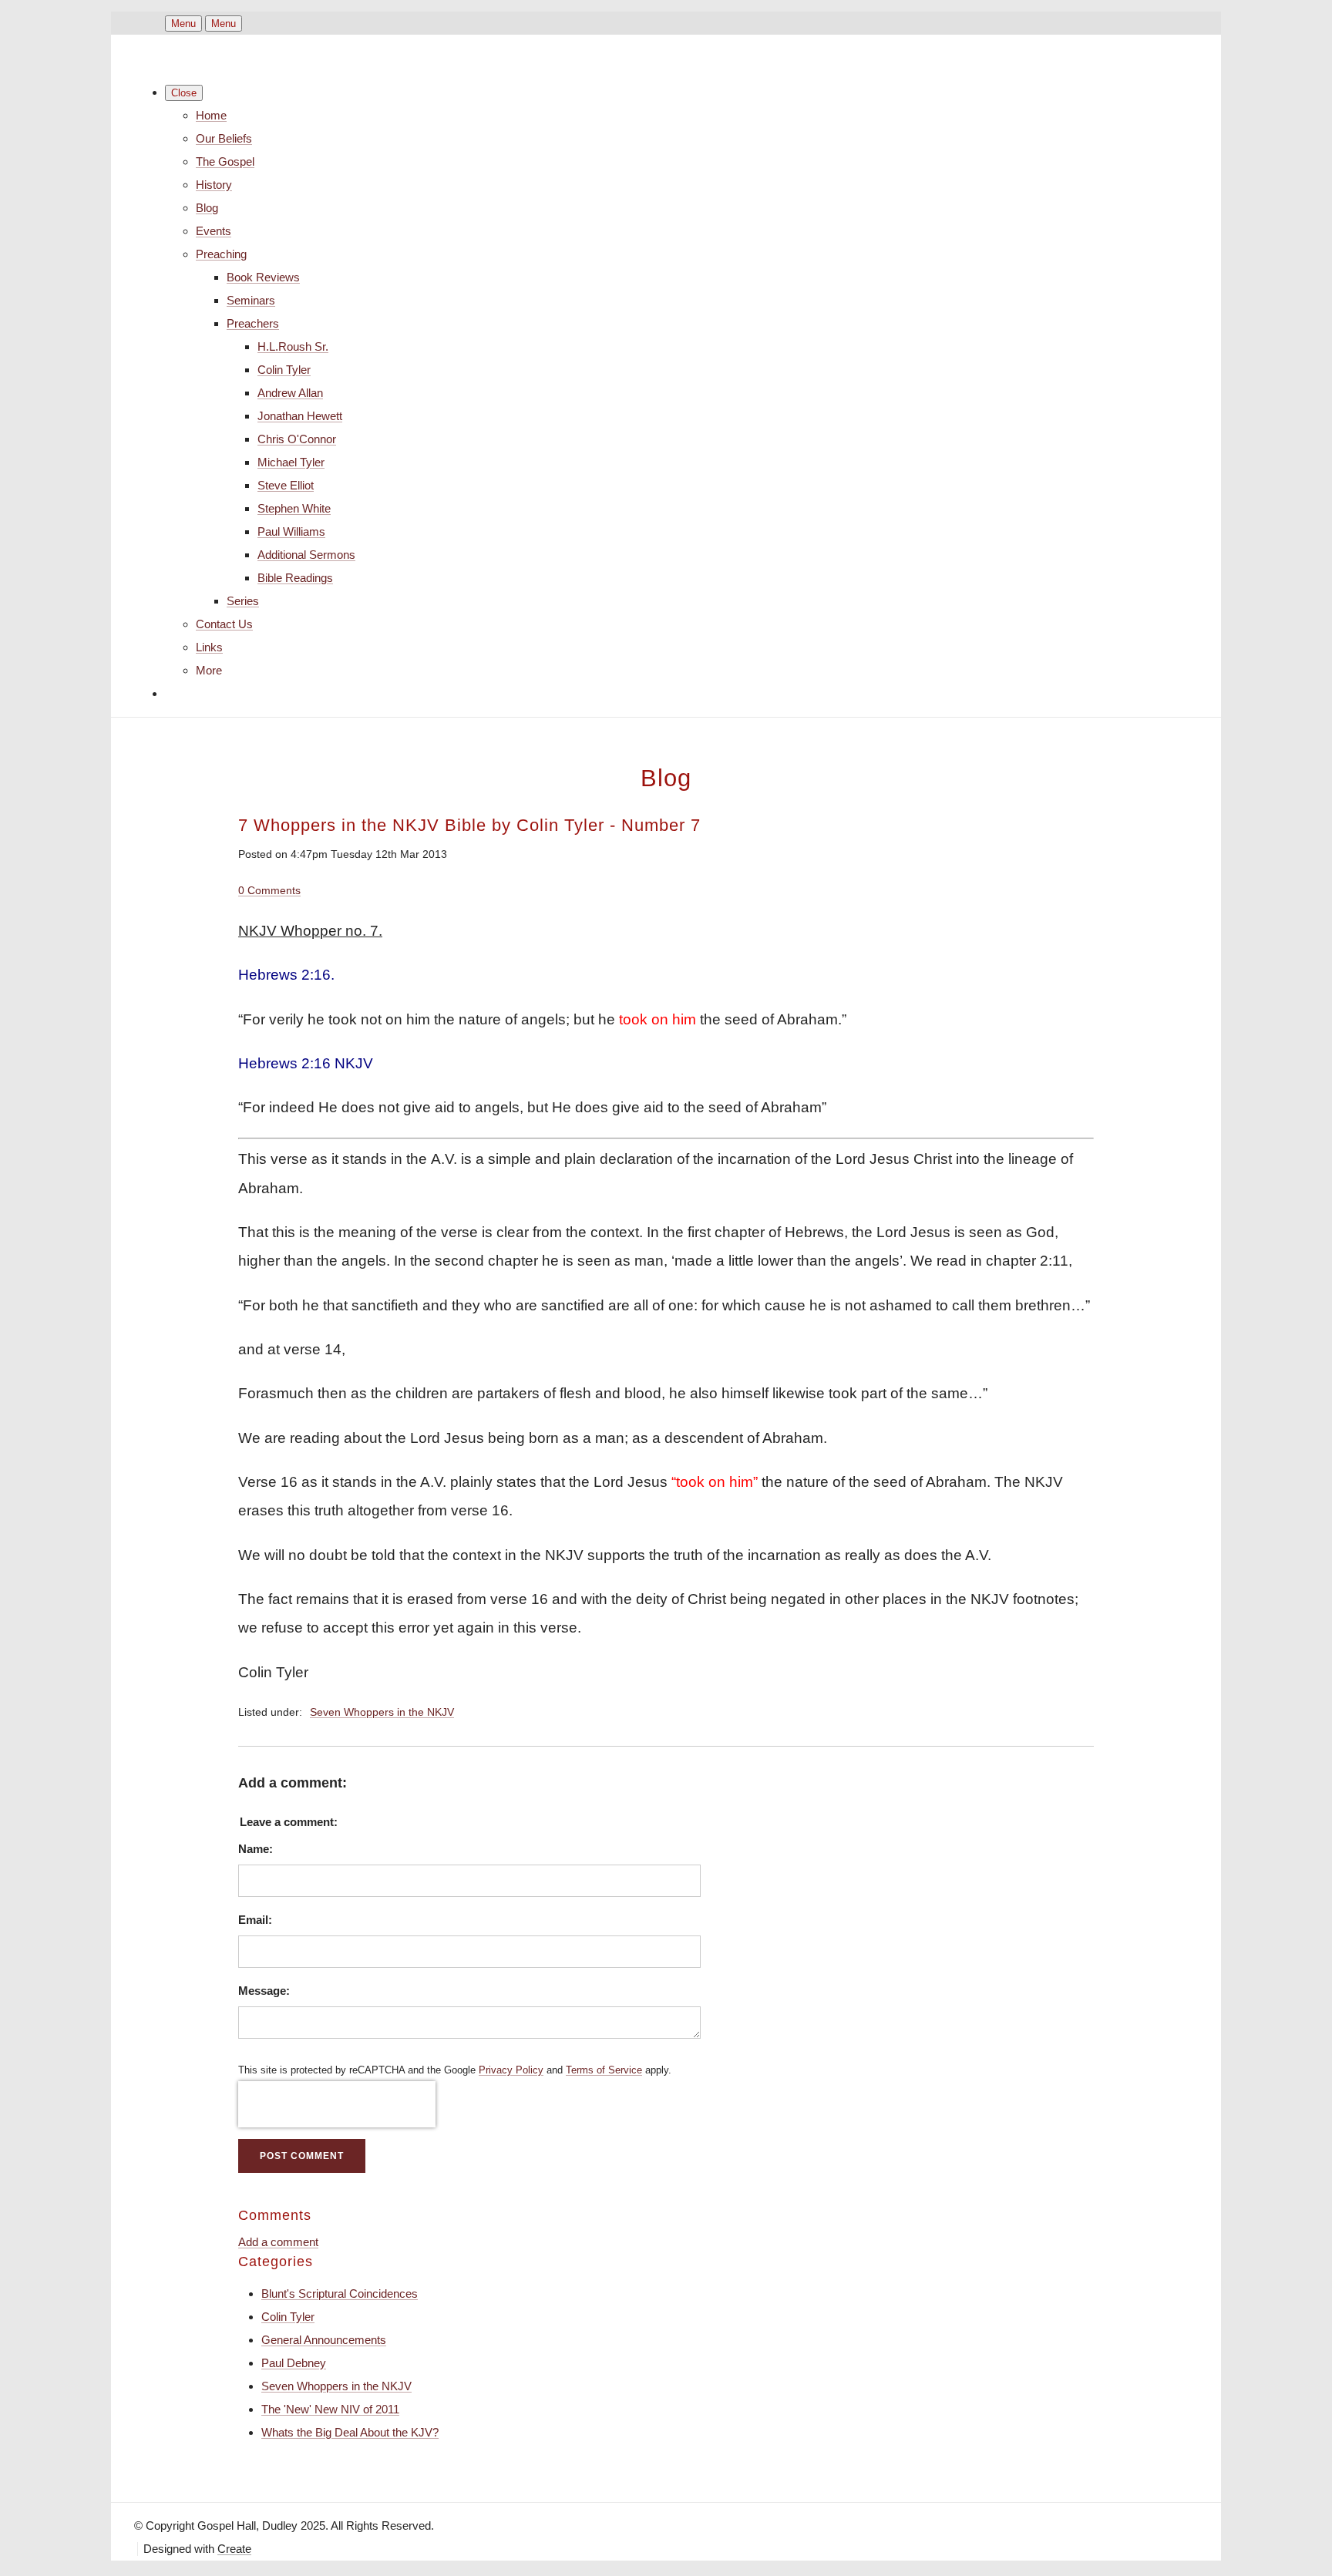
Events (214, 231)
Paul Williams (291, 531)
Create (234, 2549)
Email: (255, 1920)
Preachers (253, 323)
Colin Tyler (284, 370)
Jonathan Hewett (300, 416)
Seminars (251, 300)
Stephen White (294, 508)
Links (209, 647)
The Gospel (225, 161)
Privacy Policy (511, 2070)
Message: (264, 1991)
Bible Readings (295, 578)
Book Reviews (263, 277)
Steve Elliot (286, 485)
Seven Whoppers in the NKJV (382, 1712)
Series (243, 601)
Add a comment (278, 2242)
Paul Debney (294, 2363)
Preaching (221, 254)
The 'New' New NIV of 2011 (330, 2409)
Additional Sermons (306, 555)
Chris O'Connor (297, 439)
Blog (207, 208)
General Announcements (324, 2340)
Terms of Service (604, 2070)
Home (211, 115)
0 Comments (269, 891)
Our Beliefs (224, 138)
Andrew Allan (290, 393)
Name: (256, 1849)
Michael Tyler (291, 462)
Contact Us (224, 624)
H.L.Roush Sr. (293, 346)
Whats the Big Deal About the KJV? (350, 2432)
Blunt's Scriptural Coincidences (340, 2294)
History (214, 185)
